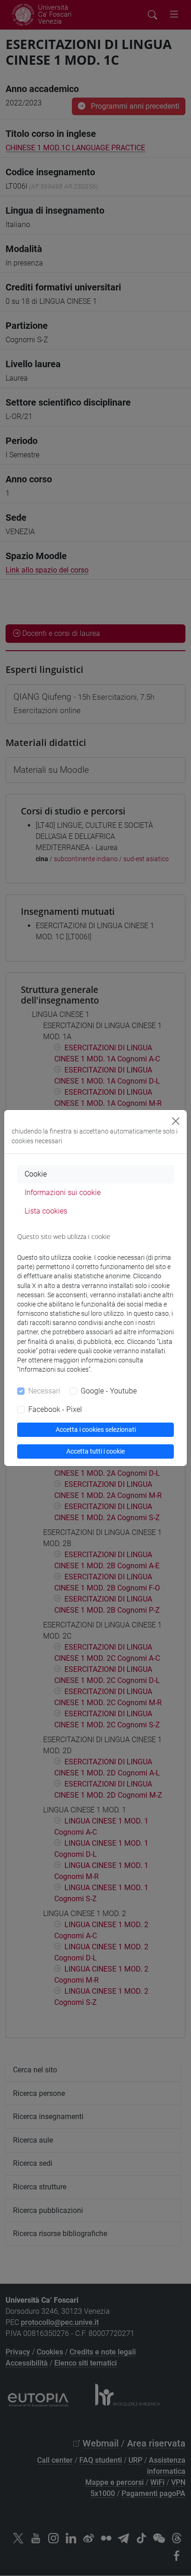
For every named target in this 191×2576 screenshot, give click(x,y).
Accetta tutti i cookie (95, 1451)
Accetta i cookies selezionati (96, 1430)
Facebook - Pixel (55, 1409)
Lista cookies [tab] (46, 1211)
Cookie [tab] (36, 1174)
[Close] (176, 1121)
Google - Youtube (109, 1391)
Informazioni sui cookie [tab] (63, 1192)
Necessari (44, 1391)
